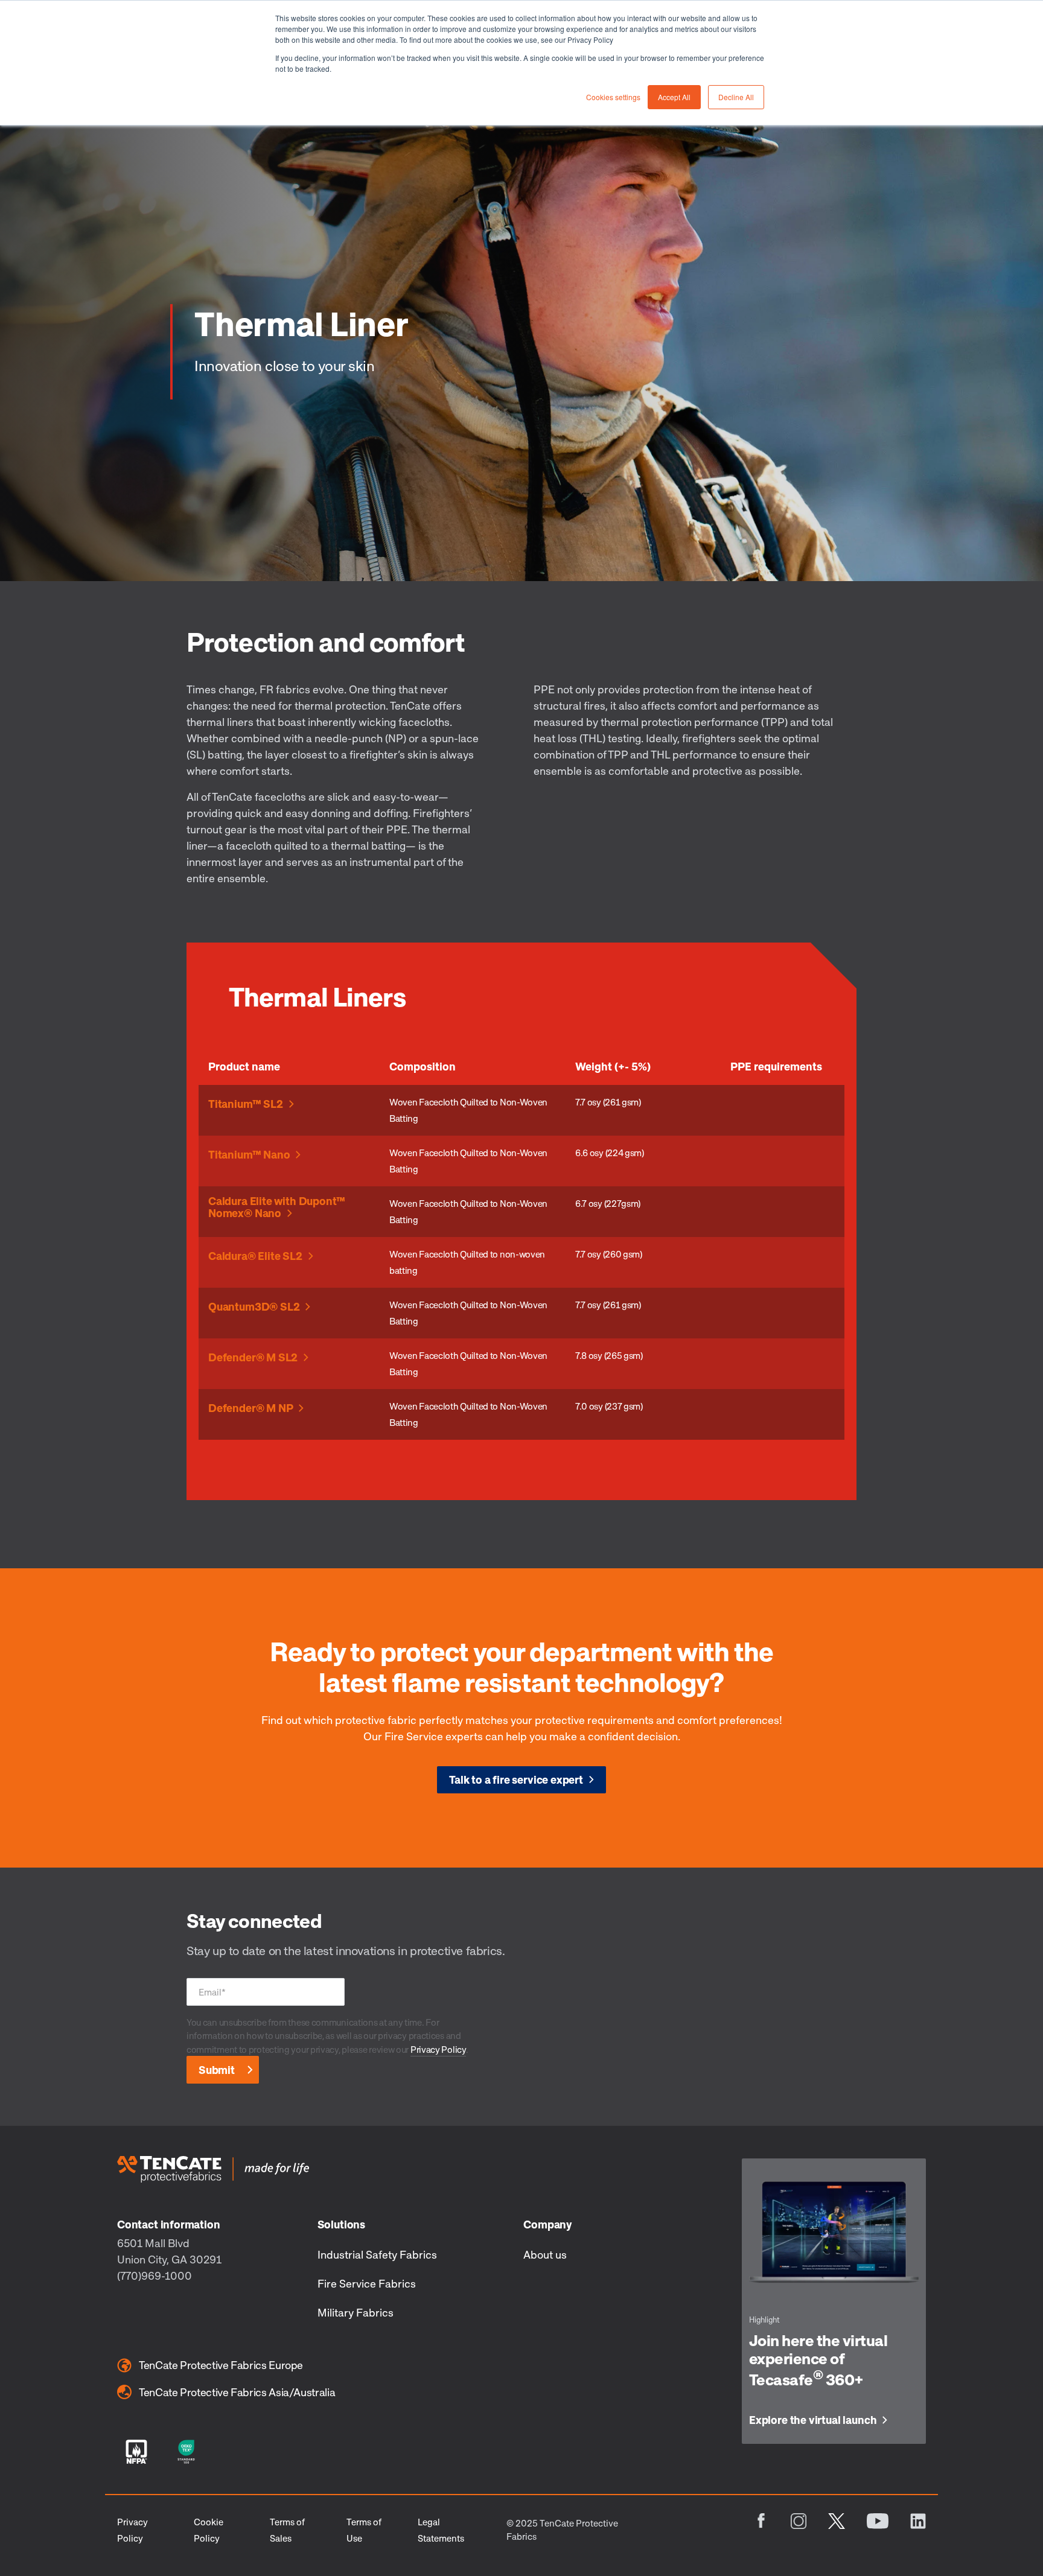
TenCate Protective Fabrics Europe (221, 2365)
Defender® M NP (250, 1408)
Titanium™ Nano (249, 1155)
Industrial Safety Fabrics (377, 2254)
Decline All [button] (736, 97)
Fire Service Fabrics (367, 2283)
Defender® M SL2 (253, 1358)
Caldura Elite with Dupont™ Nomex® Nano (277, 1207)
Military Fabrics (356, 2312)
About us (545, 2254)
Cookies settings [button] (613, 97)
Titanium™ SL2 (246, 1104)
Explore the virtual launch (813, 2420)
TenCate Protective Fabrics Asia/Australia (237, 2392)
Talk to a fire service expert (516, 1779)
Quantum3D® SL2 (254, 1307)
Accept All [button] (674, 97)
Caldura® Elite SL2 (255, 1256)
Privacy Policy (438, 2049)
